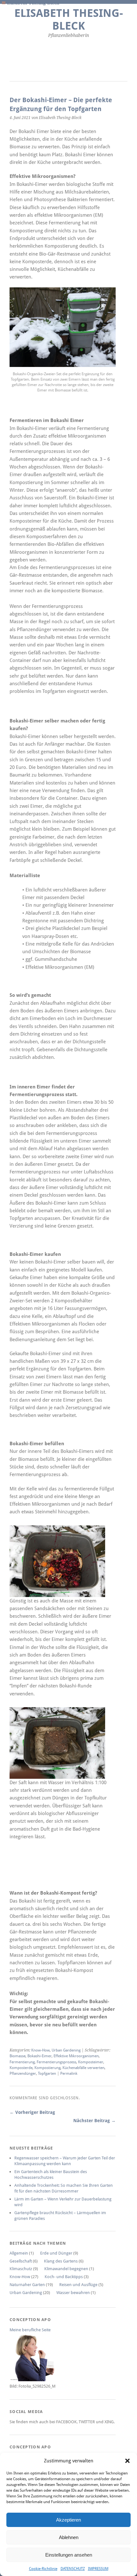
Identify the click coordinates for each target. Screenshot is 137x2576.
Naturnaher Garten (27, 2285)
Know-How (40, 2050)
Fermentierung (22, 2062)
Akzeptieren (68, 2520)
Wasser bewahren (73, 2293)
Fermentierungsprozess (56, 2062)
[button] (127, 2461)
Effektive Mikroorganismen (76, 2056)
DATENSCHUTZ (73, 2569)
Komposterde (21, 2068)
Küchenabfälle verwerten (83, 2068)
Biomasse (18, 2056)
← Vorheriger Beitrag (32, 2112)
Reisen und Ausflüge (78, 2285)
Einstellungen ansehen (69, 2555)
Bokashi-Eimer (40, 2056)
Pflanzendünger (23, 2073)
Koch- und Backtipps (64, 2277)
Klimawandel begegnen (66, 2269)
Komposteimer (91, 2062)
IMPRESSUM (98, 2569)
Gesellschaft (21, 2261)
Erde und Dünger (56, 2253)
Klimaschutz (21, 2269)
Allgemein (19, 2253)
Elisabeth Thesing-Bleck (69, 20)
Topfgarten (47, 2073)
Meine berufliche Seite (30, 2330)
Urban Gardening (66, 2050)
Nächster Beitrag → (94, 2121)
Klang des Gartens (61, 2261)
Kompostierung (47, 2068)
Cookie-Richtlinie (43, 2569)
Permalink (69, 2073)
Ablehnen (69, 2537)
